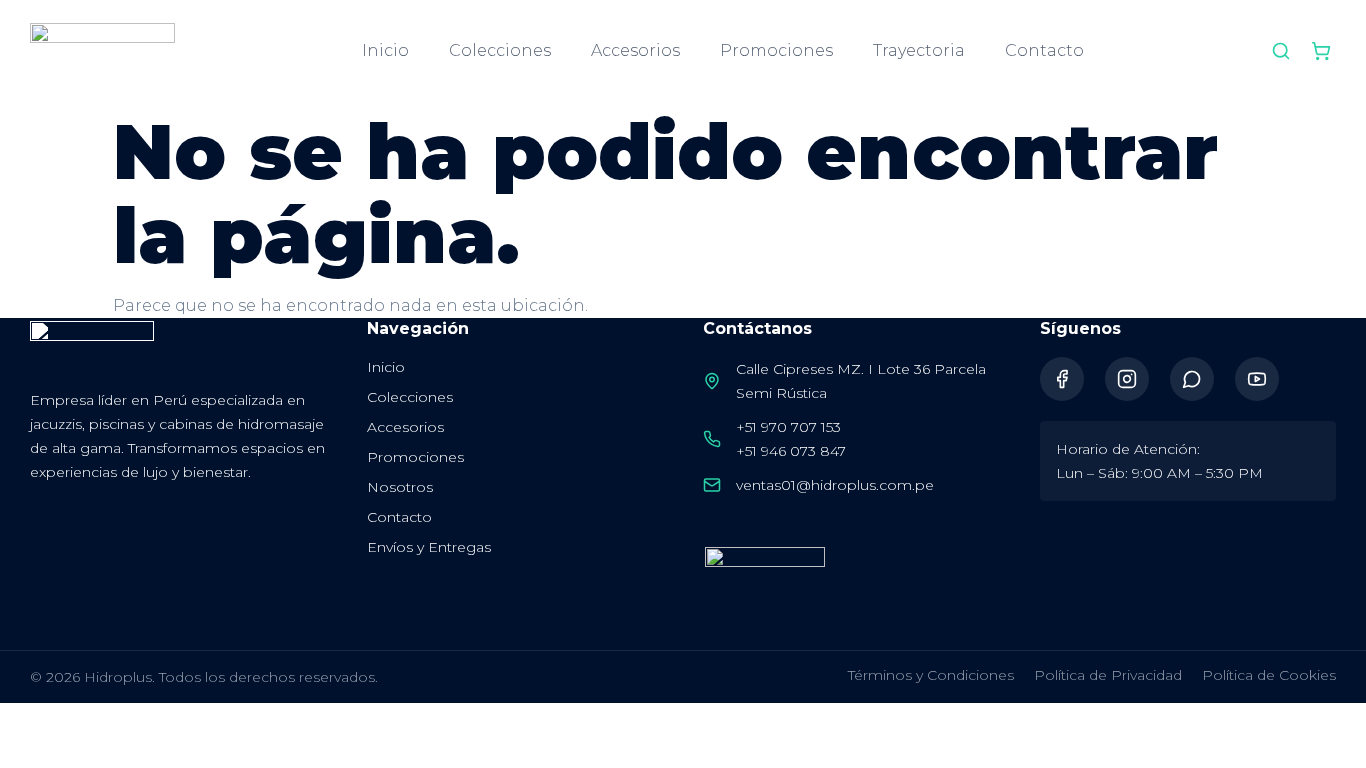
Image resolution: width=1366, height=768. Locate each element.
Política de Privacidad (1108, 675)
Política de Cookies (1269, 675)
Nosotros (400, 487)
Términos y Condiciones (931, 675)
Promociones (776, 50)
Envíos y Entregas (429, 547)
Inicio (385, 50)
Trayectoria (919, 50)
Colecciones (500, 50)
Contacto (1044, 50)
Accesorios (635, 50)
